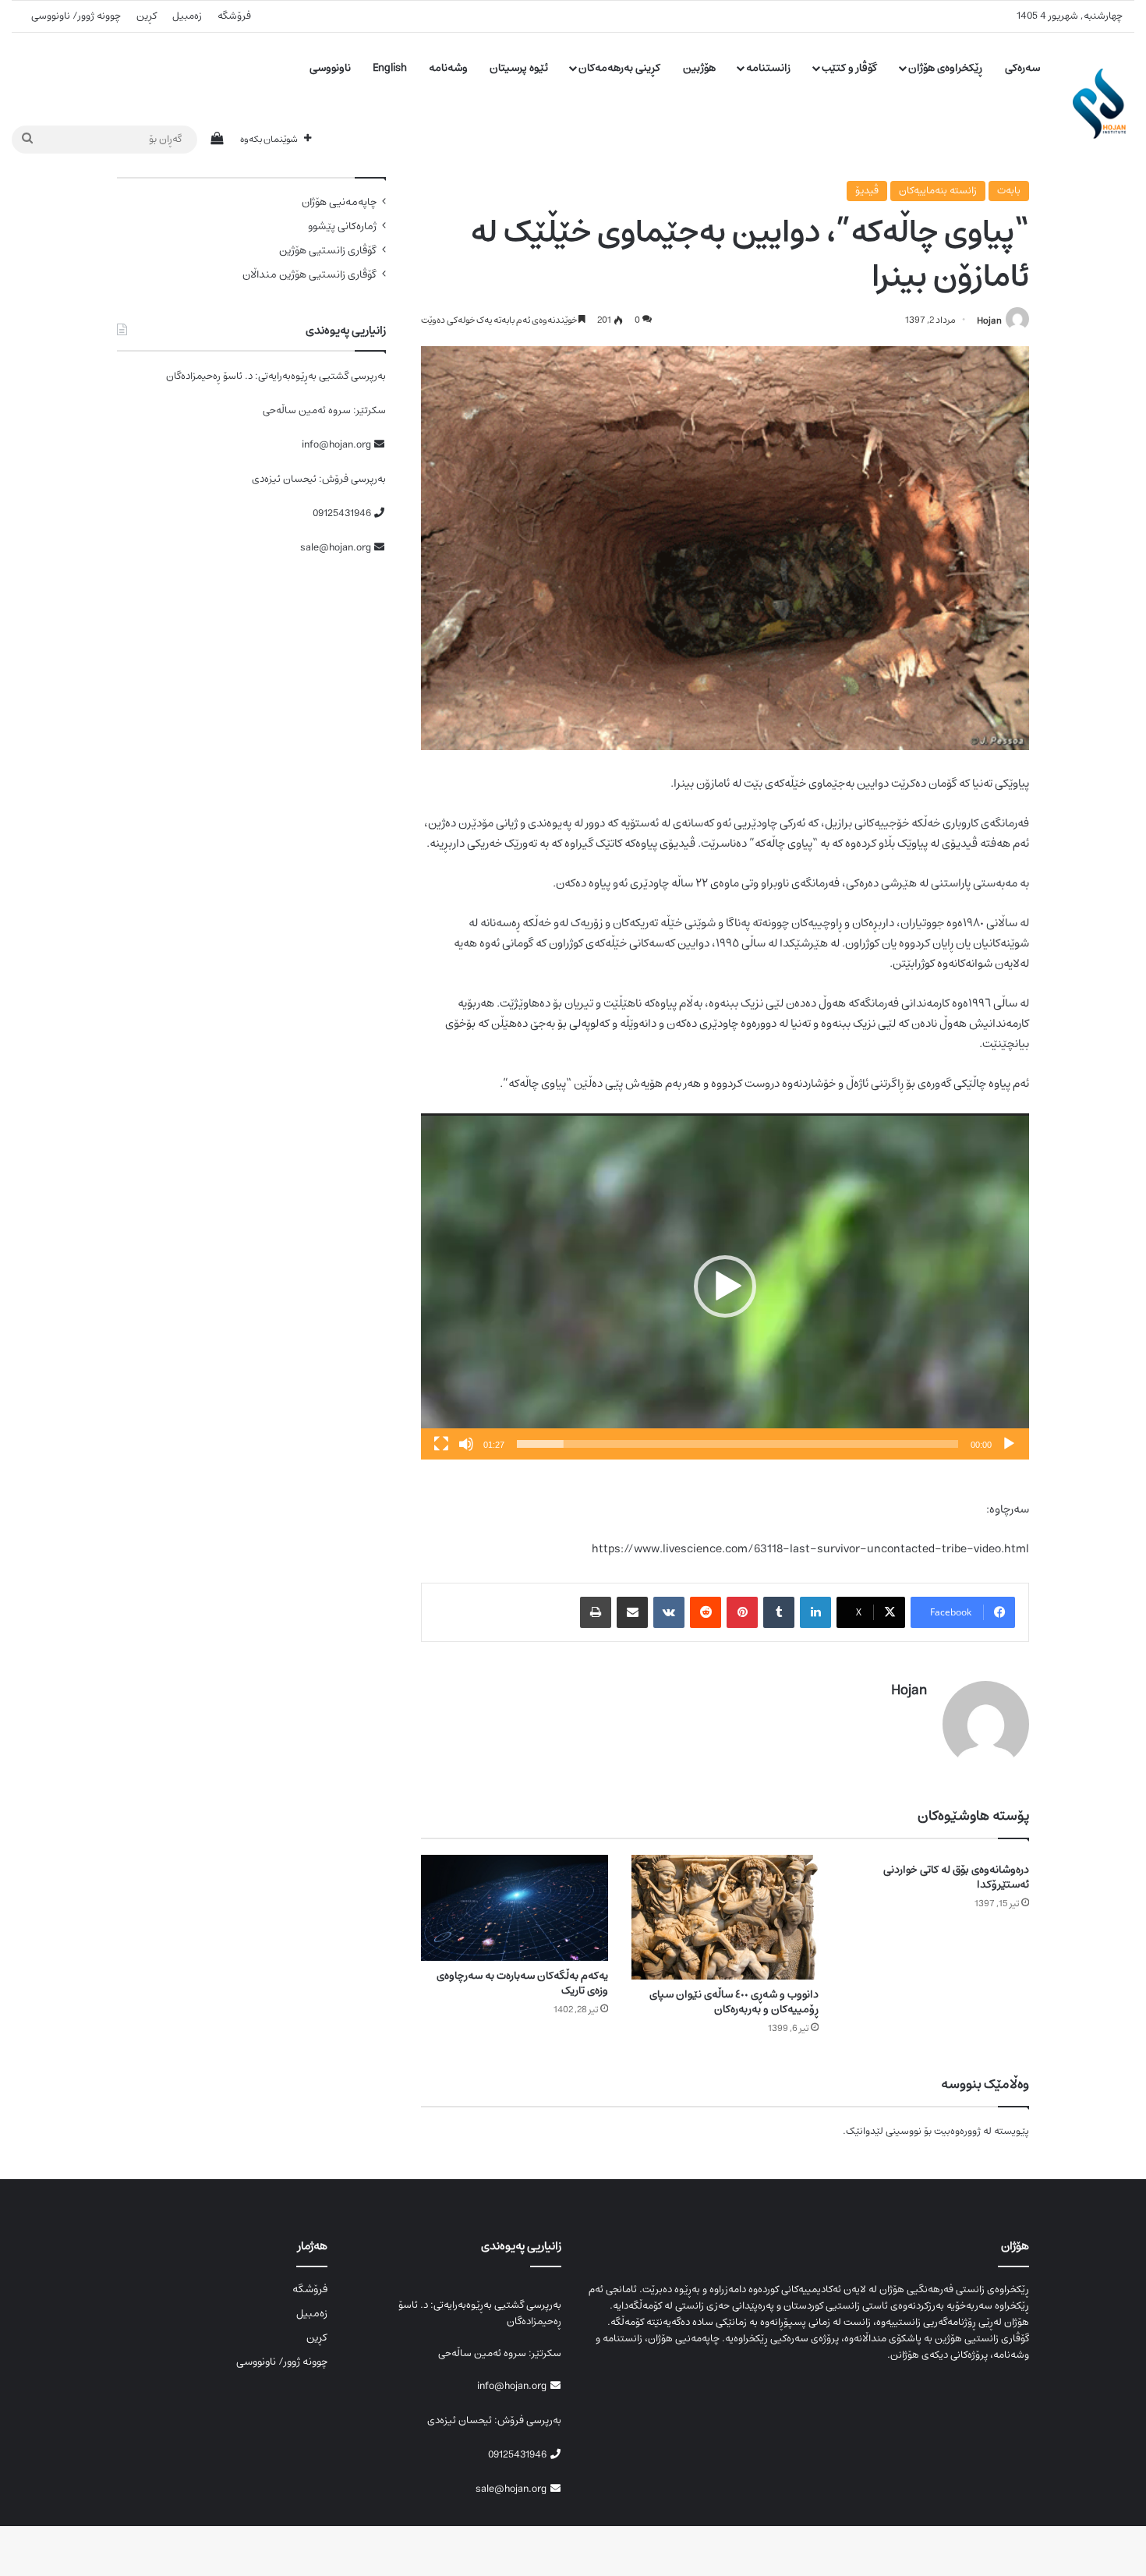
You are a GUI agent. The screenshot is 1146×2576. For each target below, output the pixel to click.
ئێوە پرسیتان (519, 68)
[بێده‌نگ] (466, 1444)
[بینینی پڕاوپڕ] (441, 1444)
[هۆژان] (1104, 104)
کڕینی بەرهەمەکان (619, 68)
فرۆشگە (234, 16)
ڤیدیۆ (867, 191)
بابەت (1009, 191)
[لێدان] (1009, 1444)
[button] (725, 1286)
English (390, 68)
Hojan (989, 320)
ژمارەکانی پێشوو (342, 226)
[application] (725, 1287)
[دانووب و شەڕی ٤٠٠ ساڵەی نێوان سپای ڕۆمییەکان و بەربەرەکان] (725, 1917)
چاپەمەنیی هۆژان (339, 202)
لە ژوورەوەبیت (963, 2131)
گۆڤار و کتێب (849, 68)
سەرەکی (1022, 68)
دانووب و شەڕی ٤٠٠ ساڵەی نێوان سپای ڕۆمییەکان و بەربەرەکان (734, 2002)
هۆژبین (699, 68)
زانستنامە (768, 68)
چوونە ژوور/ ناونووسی (76, 16)
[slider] (737, 1444)
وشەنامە (448, 68)
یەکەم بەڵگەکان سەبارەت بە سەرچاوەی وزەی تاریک (522, 1983)
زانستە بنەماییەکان (938, 191)
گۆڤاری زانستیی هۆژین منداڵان (309, 275)
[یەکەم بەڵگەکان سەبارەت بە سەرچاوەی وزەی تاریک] (515, 1907)
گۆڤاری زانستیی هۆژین (328, 251)
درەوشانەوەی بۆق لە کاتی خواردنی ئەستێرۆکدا (956, 1877)
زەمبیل (187, 16)
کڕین (147, 16)
